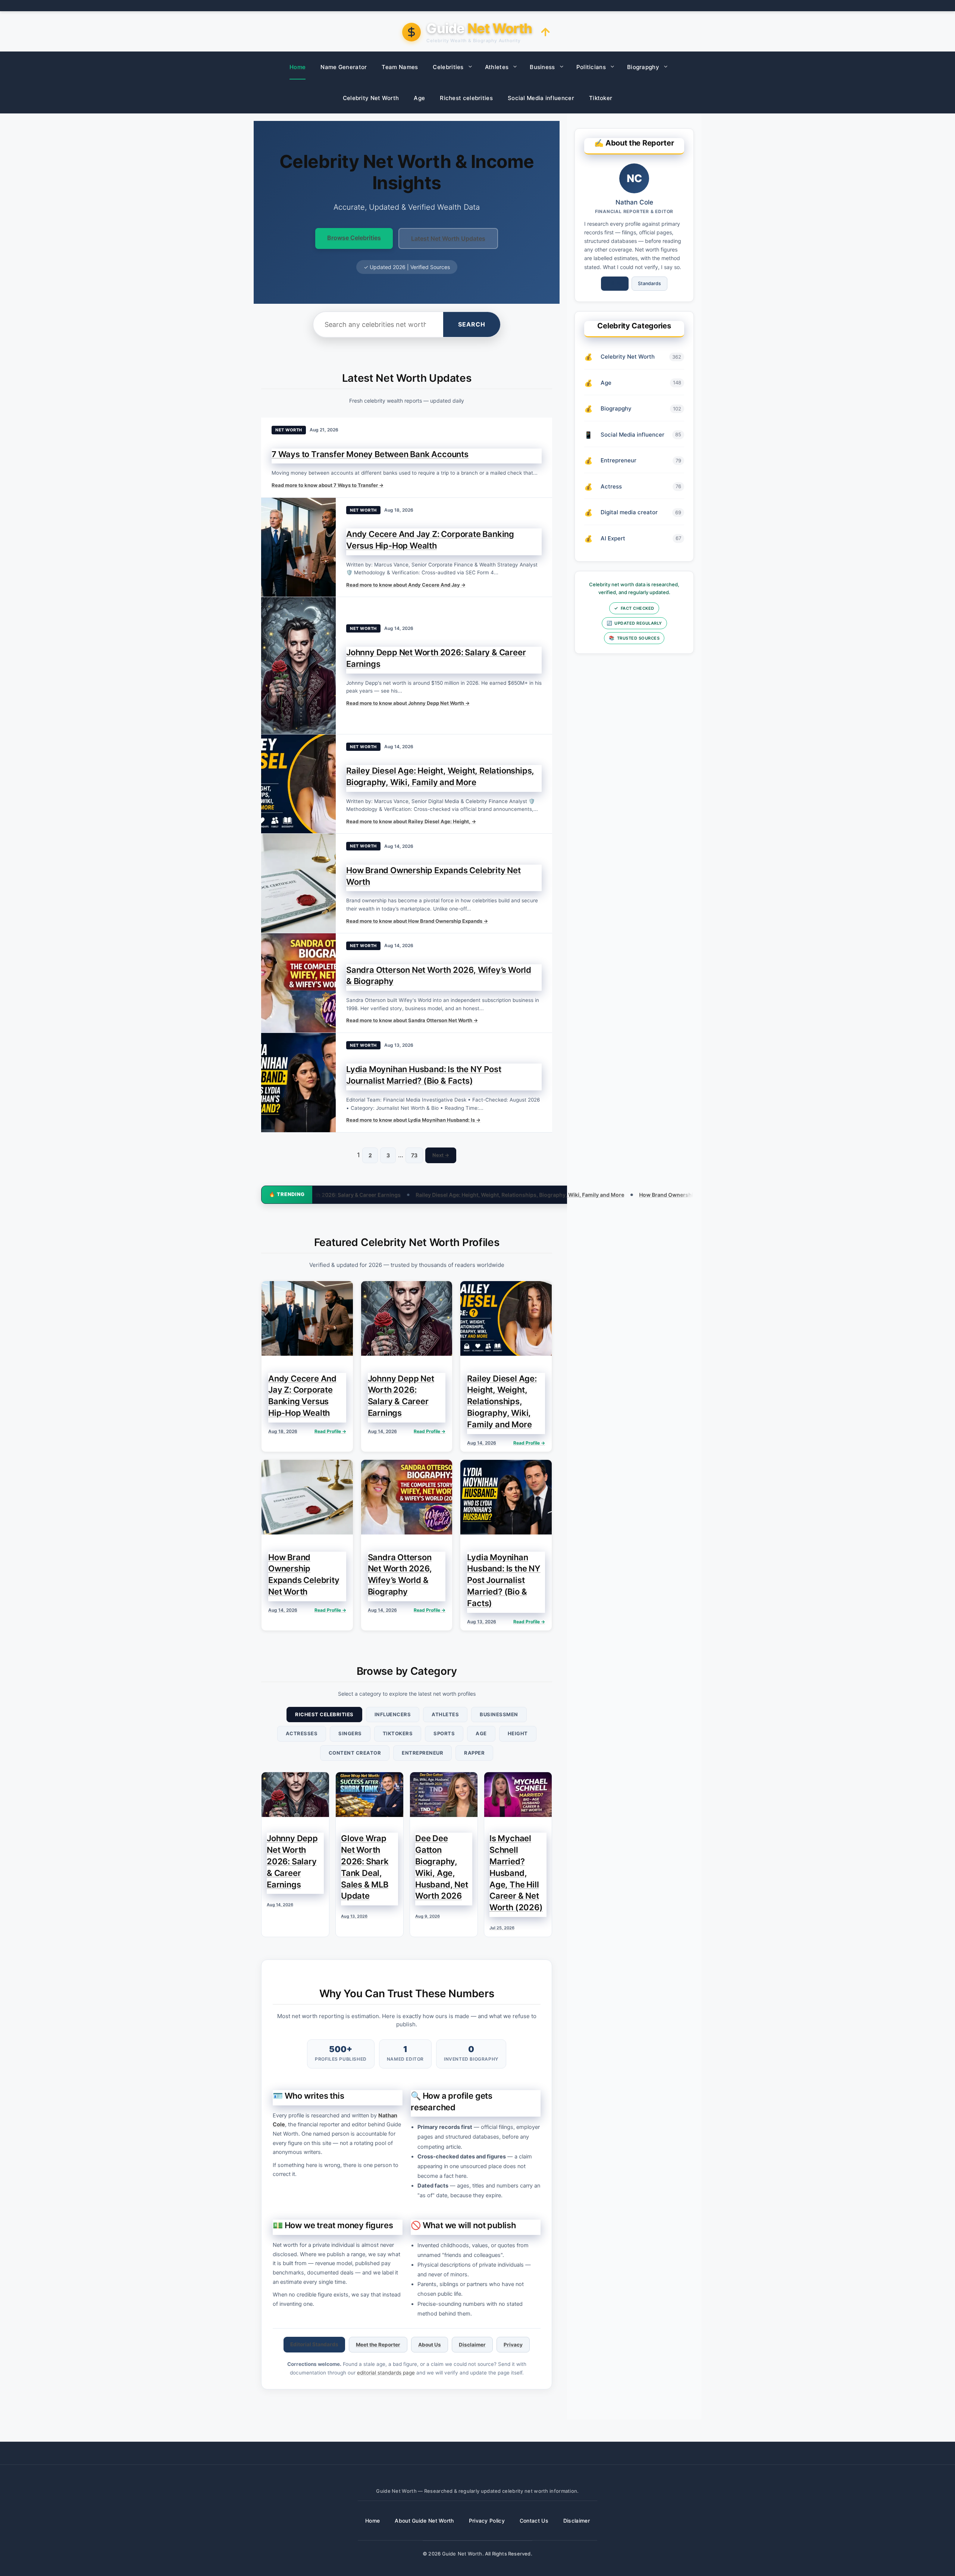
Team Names (400, 67)
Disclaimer (472, 2345)
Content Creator (355, 1753)
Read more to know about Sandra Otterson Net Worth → (412, 1020)
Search (472, 324)
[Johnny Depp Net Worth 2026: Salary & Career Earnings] (298, 665)
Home (298, 67)
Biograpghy (643, 67)
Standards (649, 283)
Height (518, 1733)
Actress (611, 486)
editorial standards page (386, 2373)
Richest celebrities (466, 98)
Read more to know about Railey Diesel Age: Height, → (411, 821)
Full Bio (615, 283)
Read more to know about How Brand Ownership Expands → (417, 921)
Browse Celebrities (354, 238)
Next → (441, 1155)
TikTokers (398, 1733)
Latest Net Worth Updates (448, 238)
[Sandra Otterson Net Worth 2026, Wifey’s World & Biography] (298, 983)
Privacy (513, 2345)
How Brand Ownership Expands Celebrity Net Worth (548, 1195)
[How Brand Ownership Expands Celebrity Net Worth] (298, 883)
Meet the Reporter (378, 2345)
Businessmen (499, 1714)
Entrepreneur (422, 1753)
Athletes (497, 67)
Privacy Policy (487, 2521)
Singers (350, 1733)
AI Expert (613, 538)
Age (419, 98)
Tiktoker (601, 98)
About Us (430, 2345)
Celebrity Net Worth (371, 98)
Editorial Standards (314, 2344)
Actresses (302, 1733)
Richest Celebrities (324, 1714)
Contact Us (534, 2521)
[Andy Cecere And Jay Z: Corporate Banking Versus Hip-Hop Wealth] (298, 547)
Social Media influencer (541, 98)
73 (414, 1155)
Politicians (591, 67)
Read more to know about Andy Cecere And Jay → (406, 585)
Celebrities (448, 67)
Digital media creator (629, 512)
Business (542, 67)
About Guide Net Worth (424, 2521)
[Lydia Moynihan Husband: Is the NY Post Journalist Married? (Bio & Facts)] (298, 1083)
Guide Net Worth (462, 2554)
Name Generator (344, 67)
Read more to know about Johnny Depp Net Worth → (408, 703)
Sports (444, 1733)
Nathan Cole (634, 202)
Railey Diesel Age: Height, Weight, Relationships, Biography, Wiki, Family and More (363, 1195)
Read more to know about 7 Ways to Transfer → (328, 485)
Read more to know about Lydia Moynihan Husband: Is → (413, 1120)
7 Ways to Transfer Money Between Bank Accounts (370, 454)
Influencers (393, 1714)
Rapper (474, 1753)
